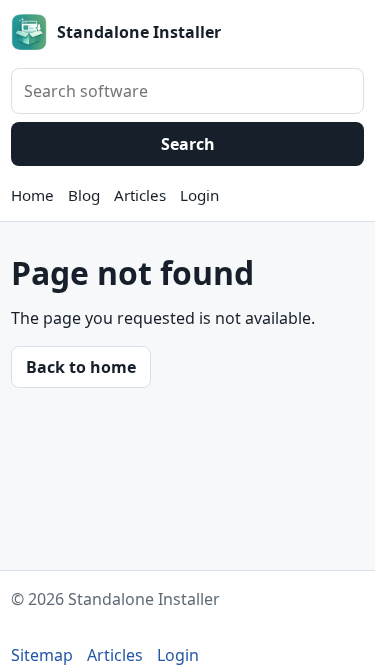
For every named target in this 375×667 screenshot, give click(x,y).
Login (199, 195)
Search (188, 144)
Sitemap (42, 655)
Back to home (81, 367)
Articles (140, 195)
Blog (84, 195)
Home (32, 195)
